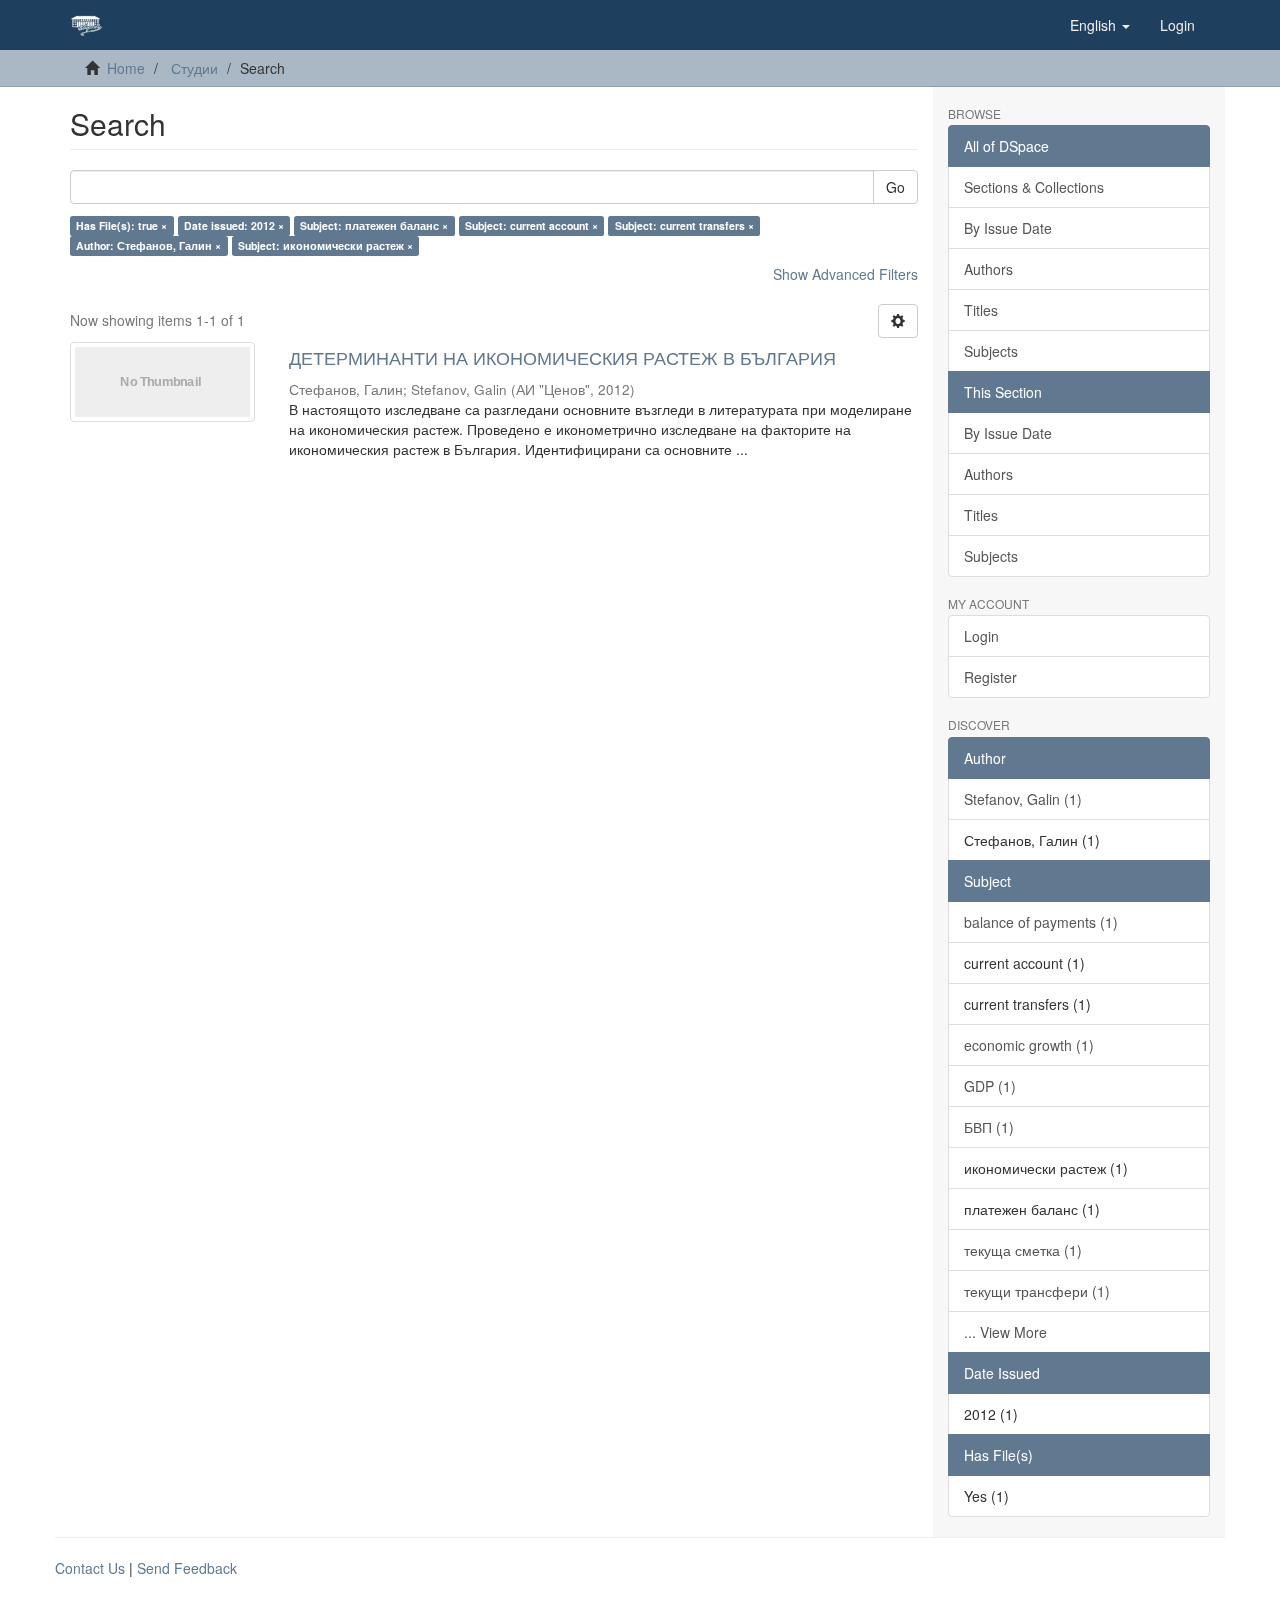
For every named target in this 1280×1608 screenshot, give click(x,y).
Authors (988, 269)
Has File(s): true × (121, 225)
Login (981, 636)
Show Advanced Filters (845, 274)
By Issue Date (1008, 228)
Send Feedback (187, 1568)
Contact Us (90, 1568)
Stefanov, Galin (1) (1023, 799)
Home (126, 68)
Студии (194, 68)
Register (990, 677)
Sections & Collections (1034, 187)
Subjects (991, 351)
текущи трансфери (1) (1037, 1291)
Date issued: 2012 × (234, 225)
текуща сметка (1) (1023, 1250)
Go (895, 187)
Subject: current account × (531, 225)
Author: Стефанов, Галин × (148, 245)
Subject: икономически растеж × (325, 245)
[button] (1100, 25)
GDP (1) (990, 1086)
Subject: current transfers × (684, 225)
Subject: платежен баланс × (374, 225)
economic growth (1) (1029, 1045)
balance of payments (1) (1041, 922)
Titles (981, 310)
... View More (1005, 1332)
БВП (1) (989, 1127)
